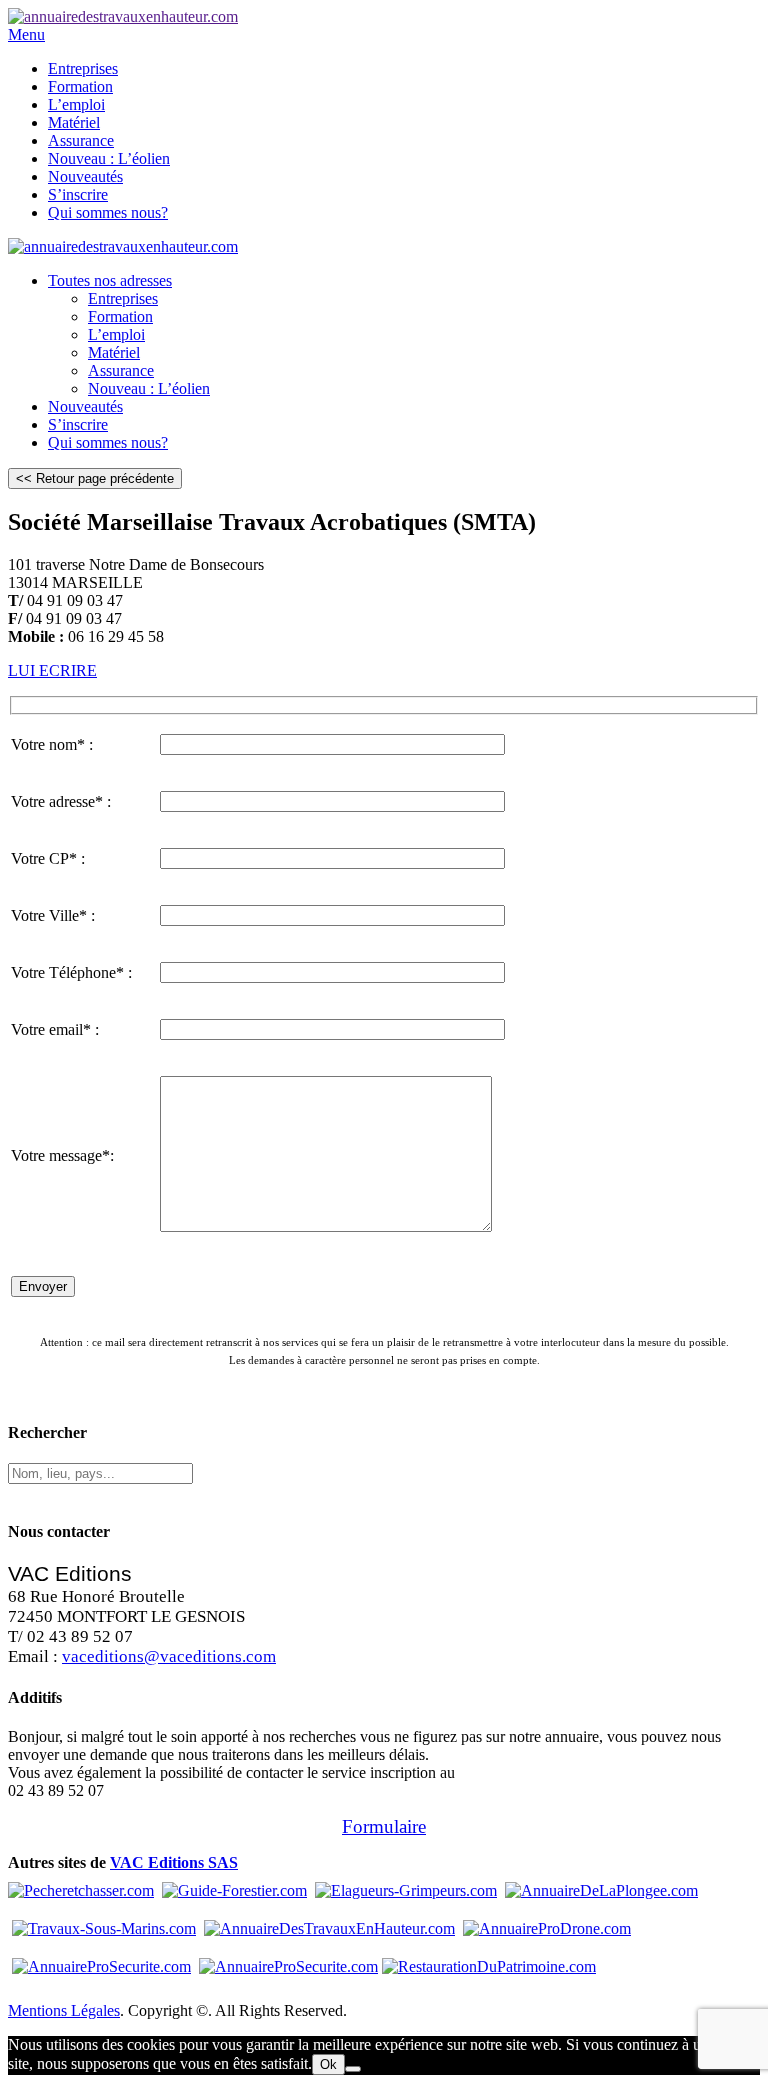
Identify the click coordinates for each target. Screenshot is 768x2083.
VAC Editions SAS (174, 1862)
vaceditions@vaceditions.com (169, 1656)
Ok (328, 2064)
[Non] (353, 2069)
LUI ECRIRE (52, 670)
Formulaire (384, 1826)
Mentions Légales (64, 2010)
